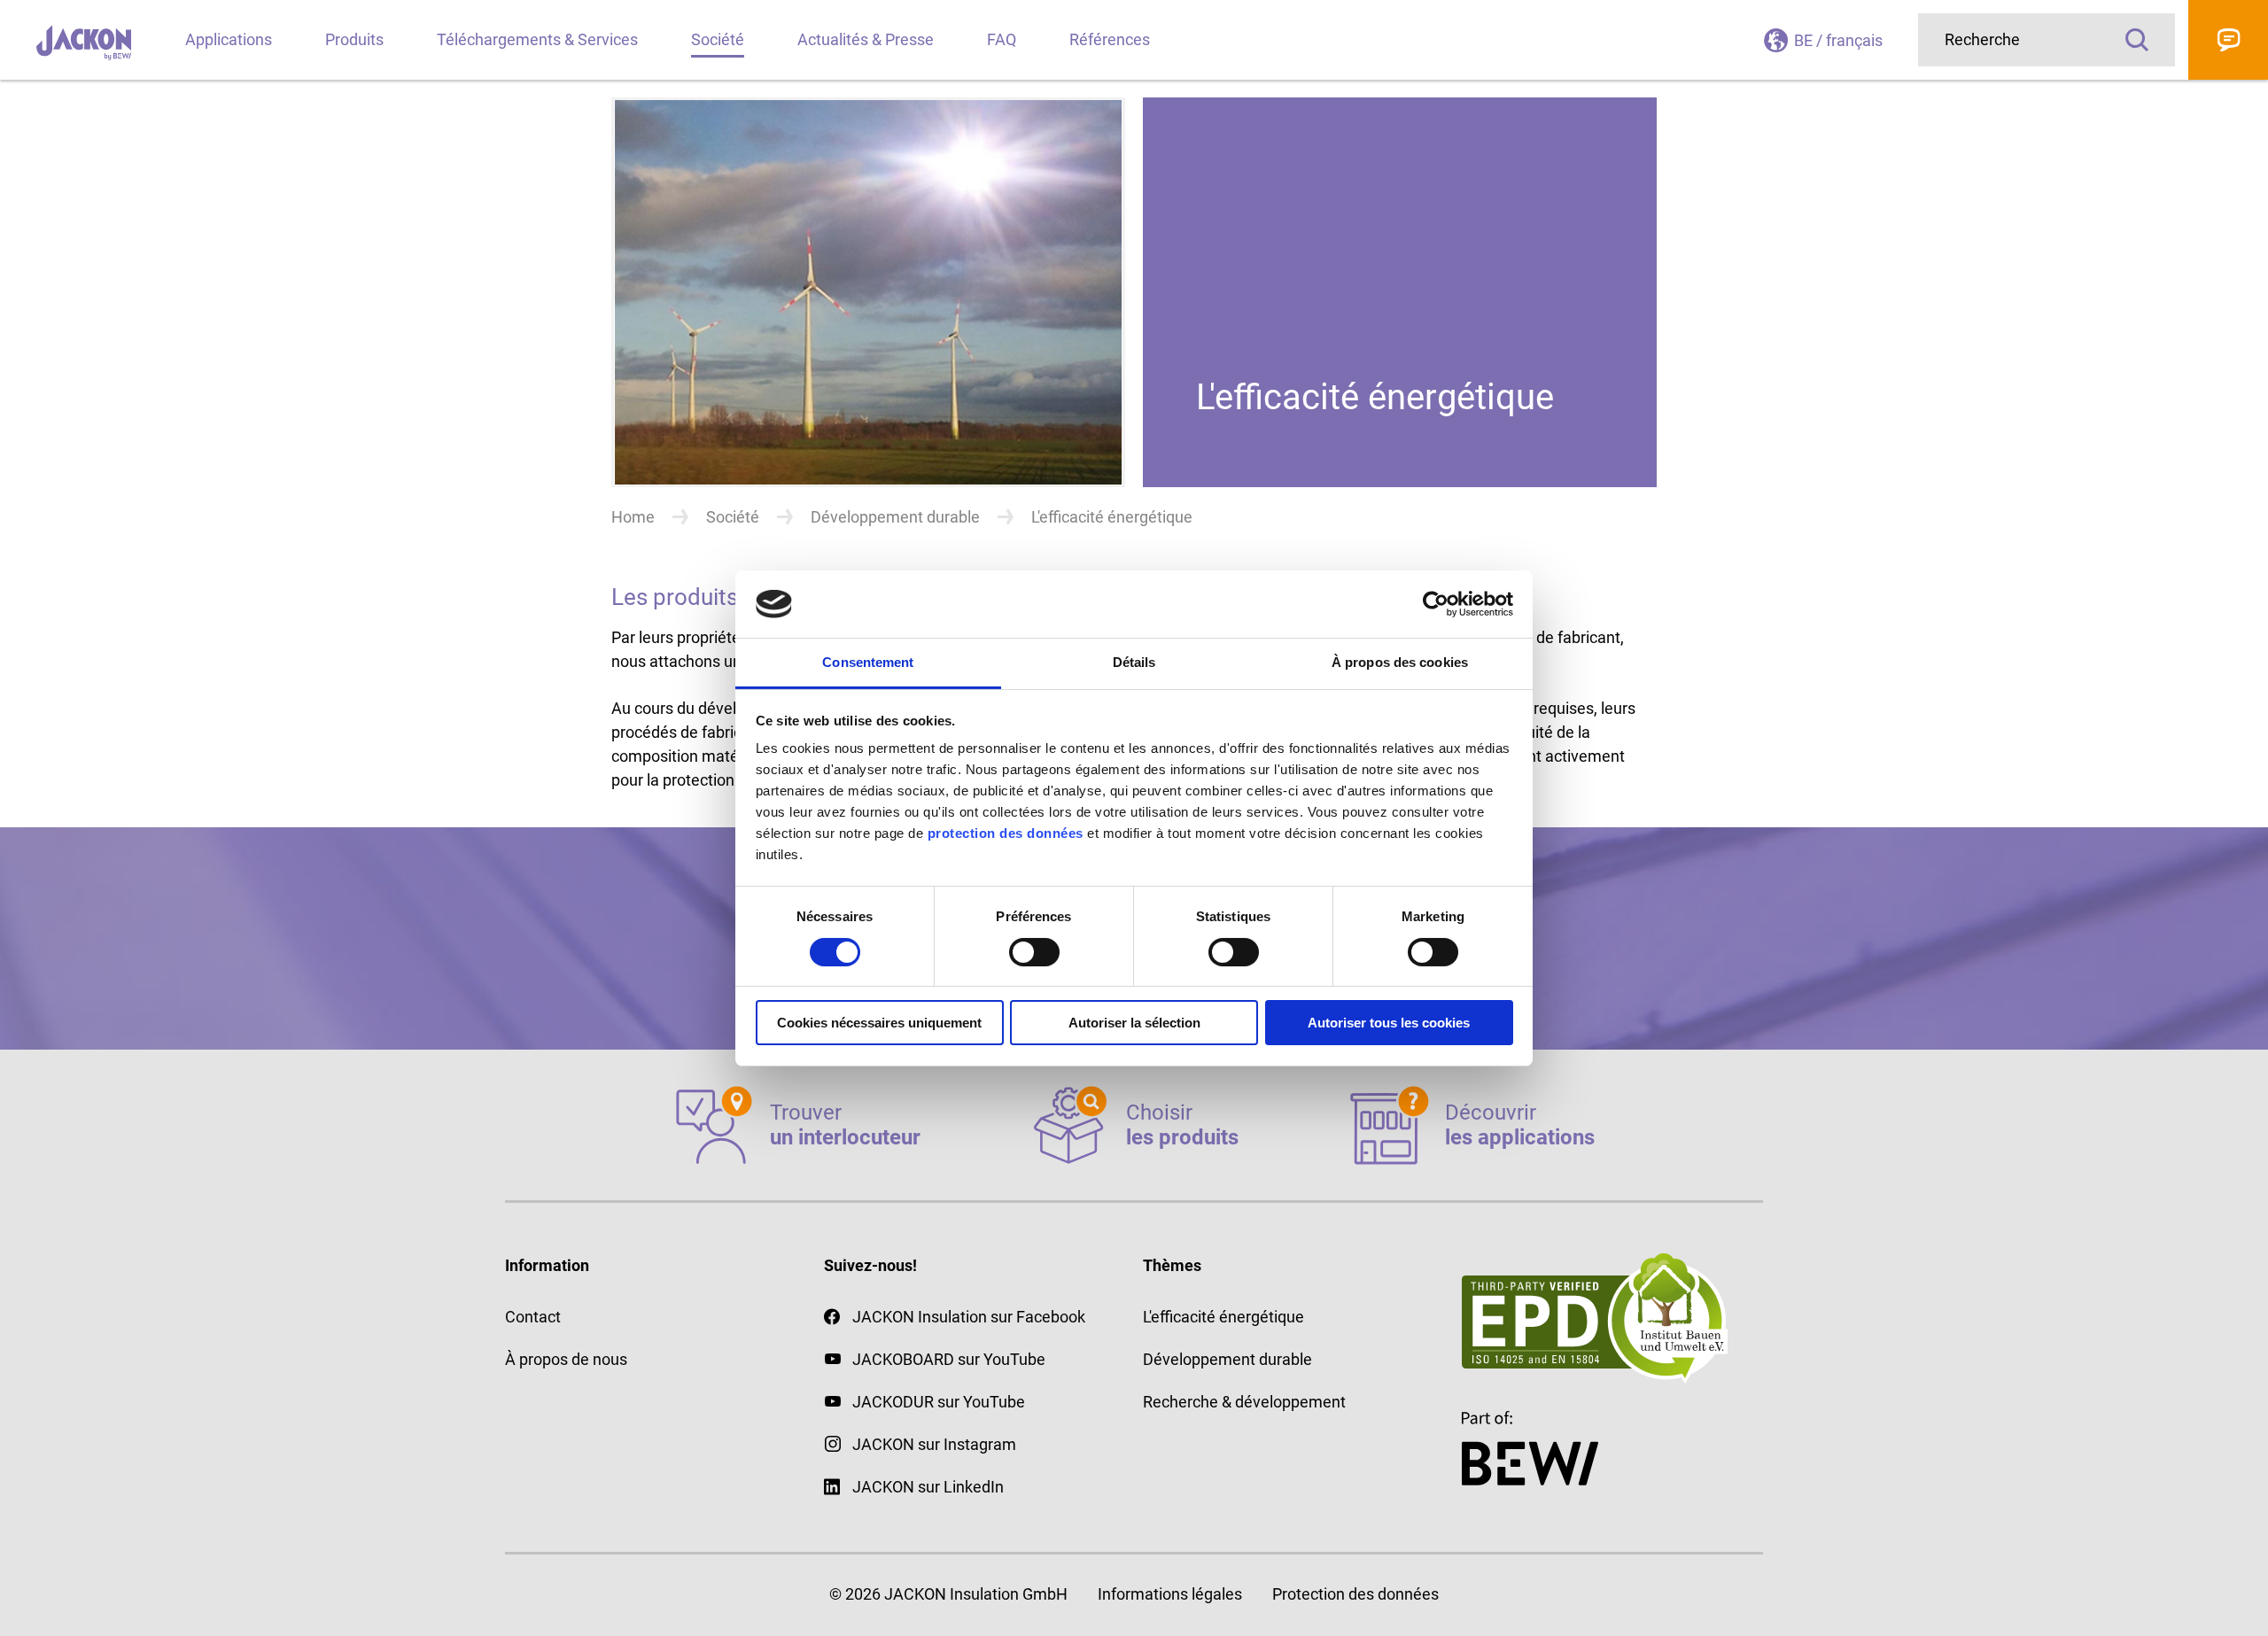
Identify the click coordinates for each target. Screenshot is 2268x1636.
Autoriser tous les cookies (1389, 1023)
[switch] (1034, 952)
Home (633, 517)
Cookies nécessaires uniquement (879, 1023)
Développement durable (895, 517)
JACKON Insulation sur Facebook (969, 1317)
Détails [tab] (1134, 662)
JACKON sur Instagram (934, 1444)
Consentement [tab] (868, 662)
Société (733, 517)
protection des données (1006, 833)
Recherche (2137, 40)
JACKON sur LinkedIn (928, 1487)
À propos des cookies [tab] (1400, 662)
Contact (2228, 40)
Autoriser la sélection (1134, 1023)
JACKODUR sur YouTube (939, 1402)
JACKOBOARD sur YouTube (949, 1359)
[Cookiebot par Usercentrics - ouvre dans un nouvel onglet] (1436, 604)
